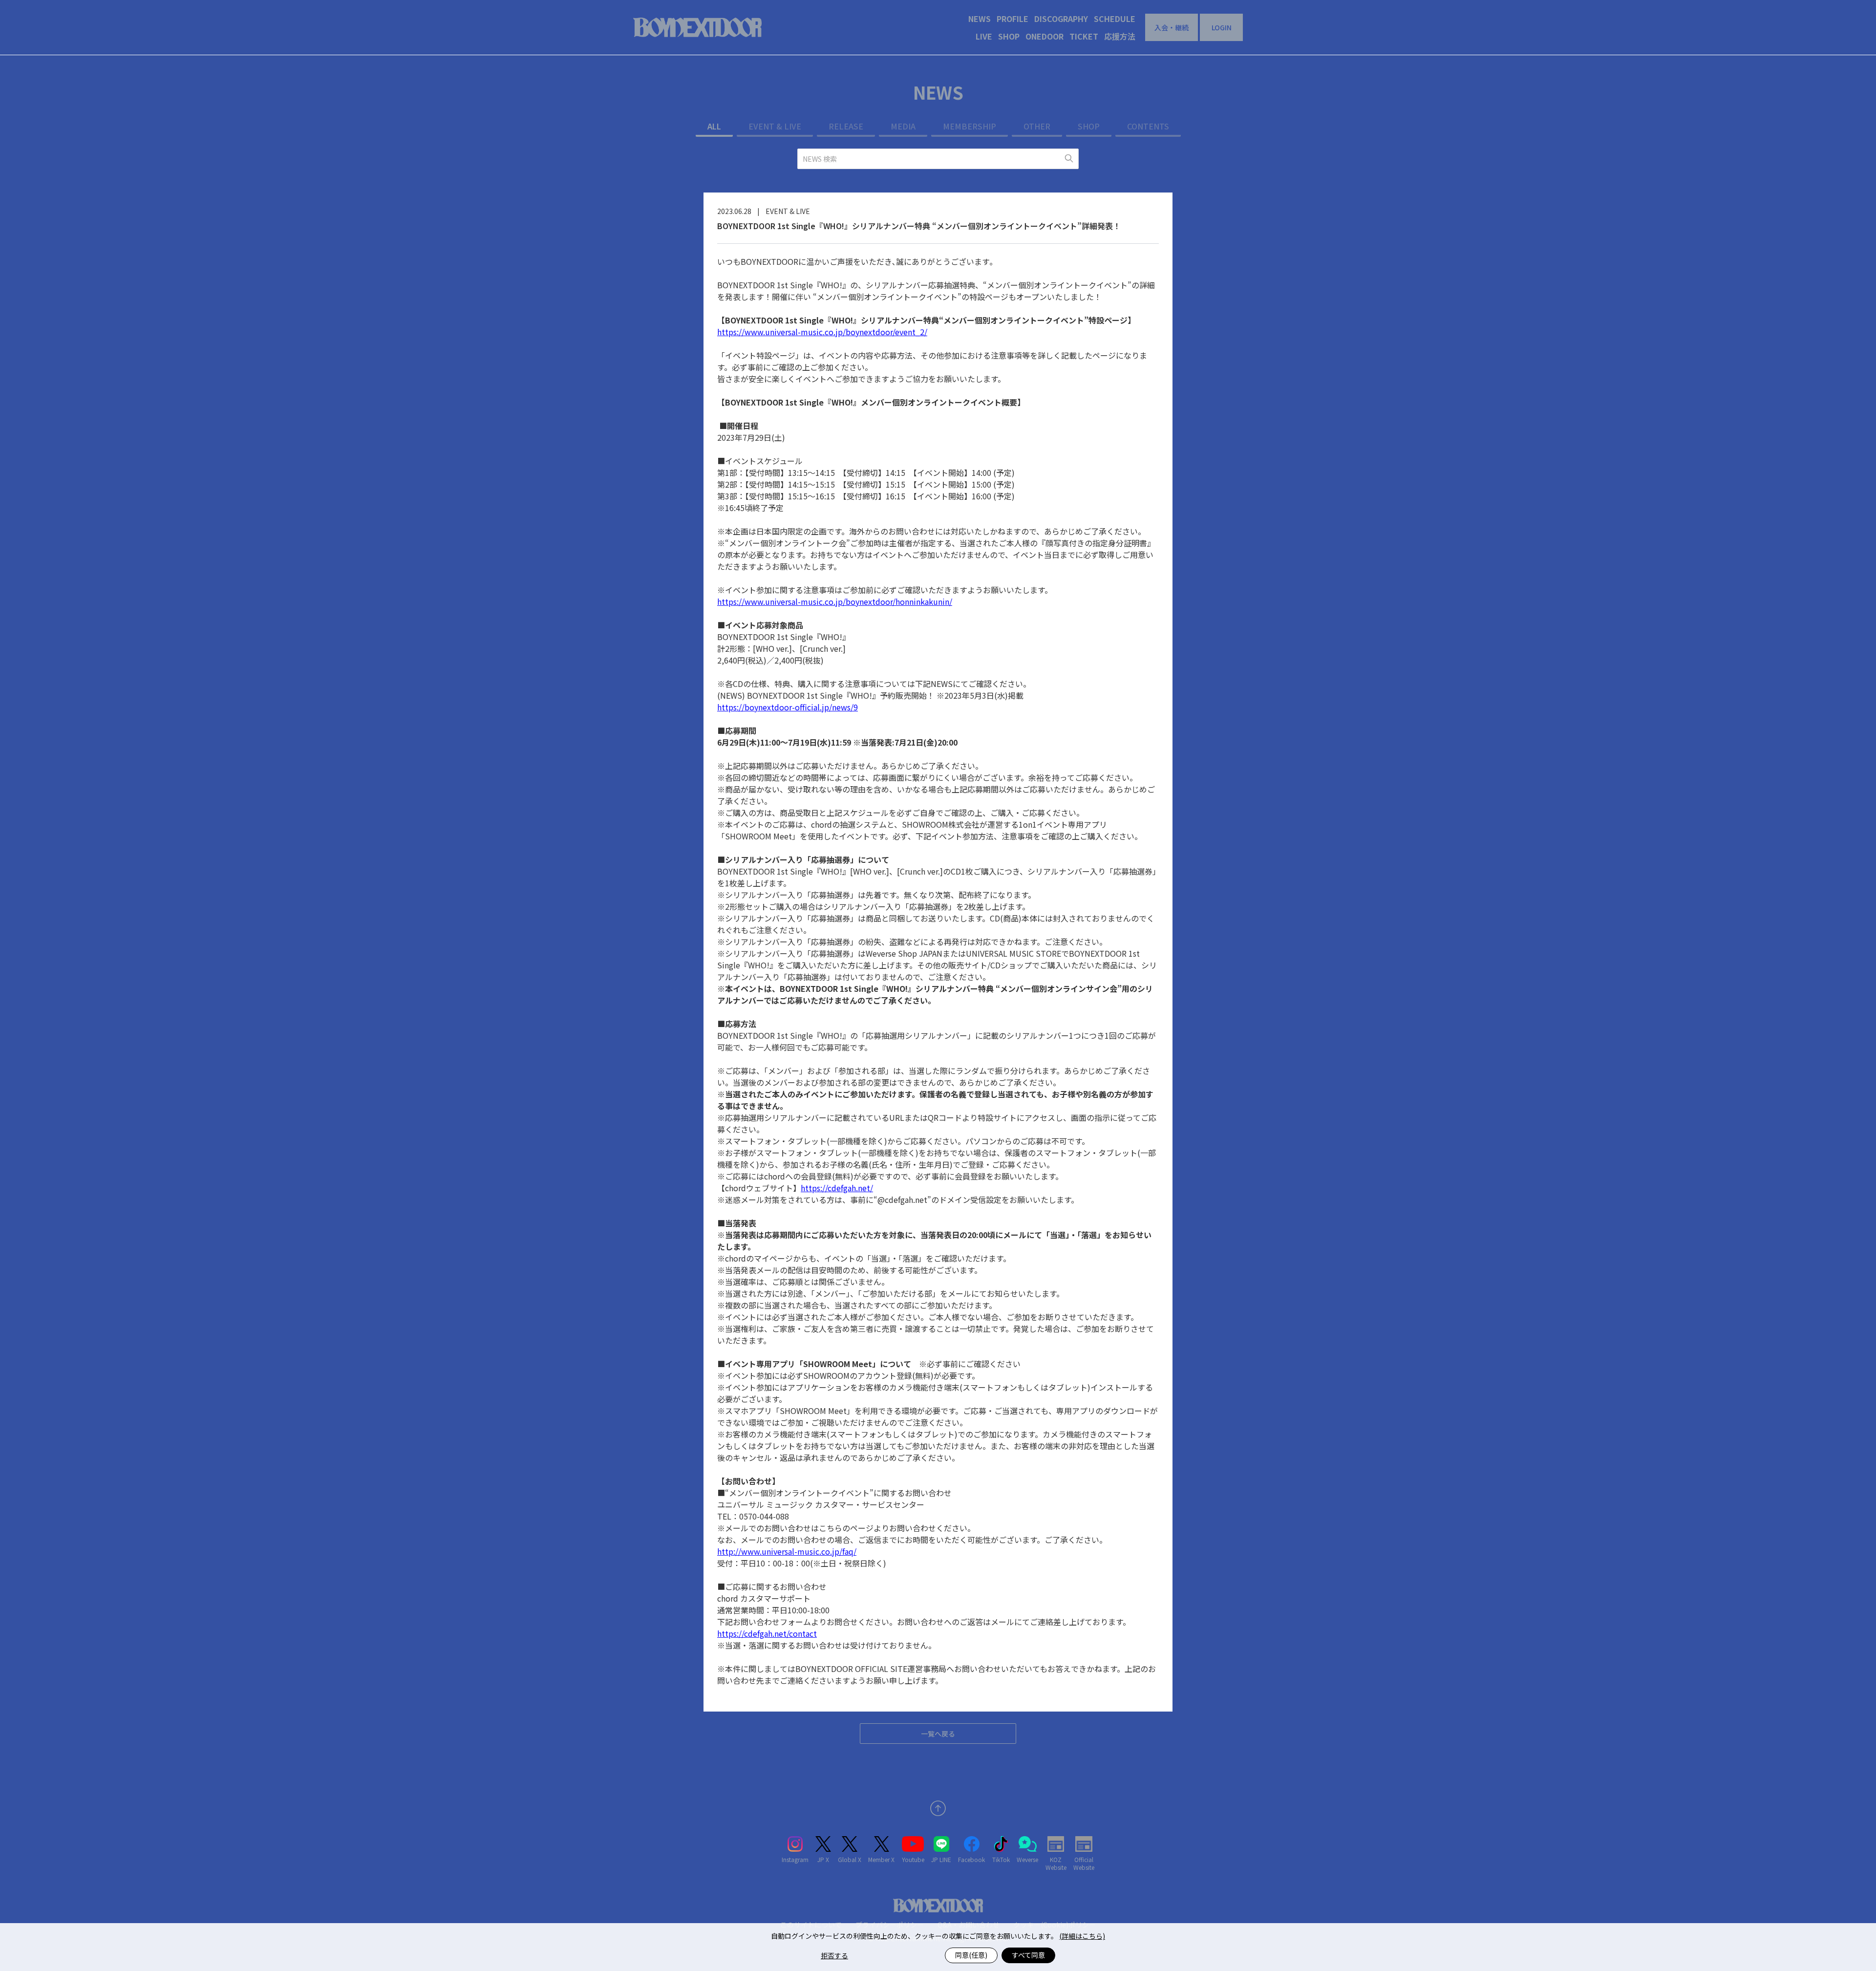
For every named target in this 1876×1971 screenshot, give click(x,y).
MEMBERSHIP (970, 126)
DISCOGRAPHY (1061, 19)
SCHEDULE (1115, 19)
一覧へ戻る (938, 1734)
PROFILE (1013, 19)
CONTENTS (1148, 126)
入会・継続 (1172, 27)
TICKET (1084, 36)
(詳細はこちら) (1082, 1936)
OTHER (1037, 126)
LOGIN (1222, 27)
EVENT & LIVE (775, 126)
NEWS (980, 19)
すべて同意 (1028, 1955)
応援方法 (1120, 36)
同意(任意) (971, 1955)
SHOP (1009, 36)
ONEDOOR (1045, 36)
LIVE (984, 36)
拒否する (834, 1955)
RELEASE (846, 126)
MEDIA (903, 126)
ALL (714, 126)
